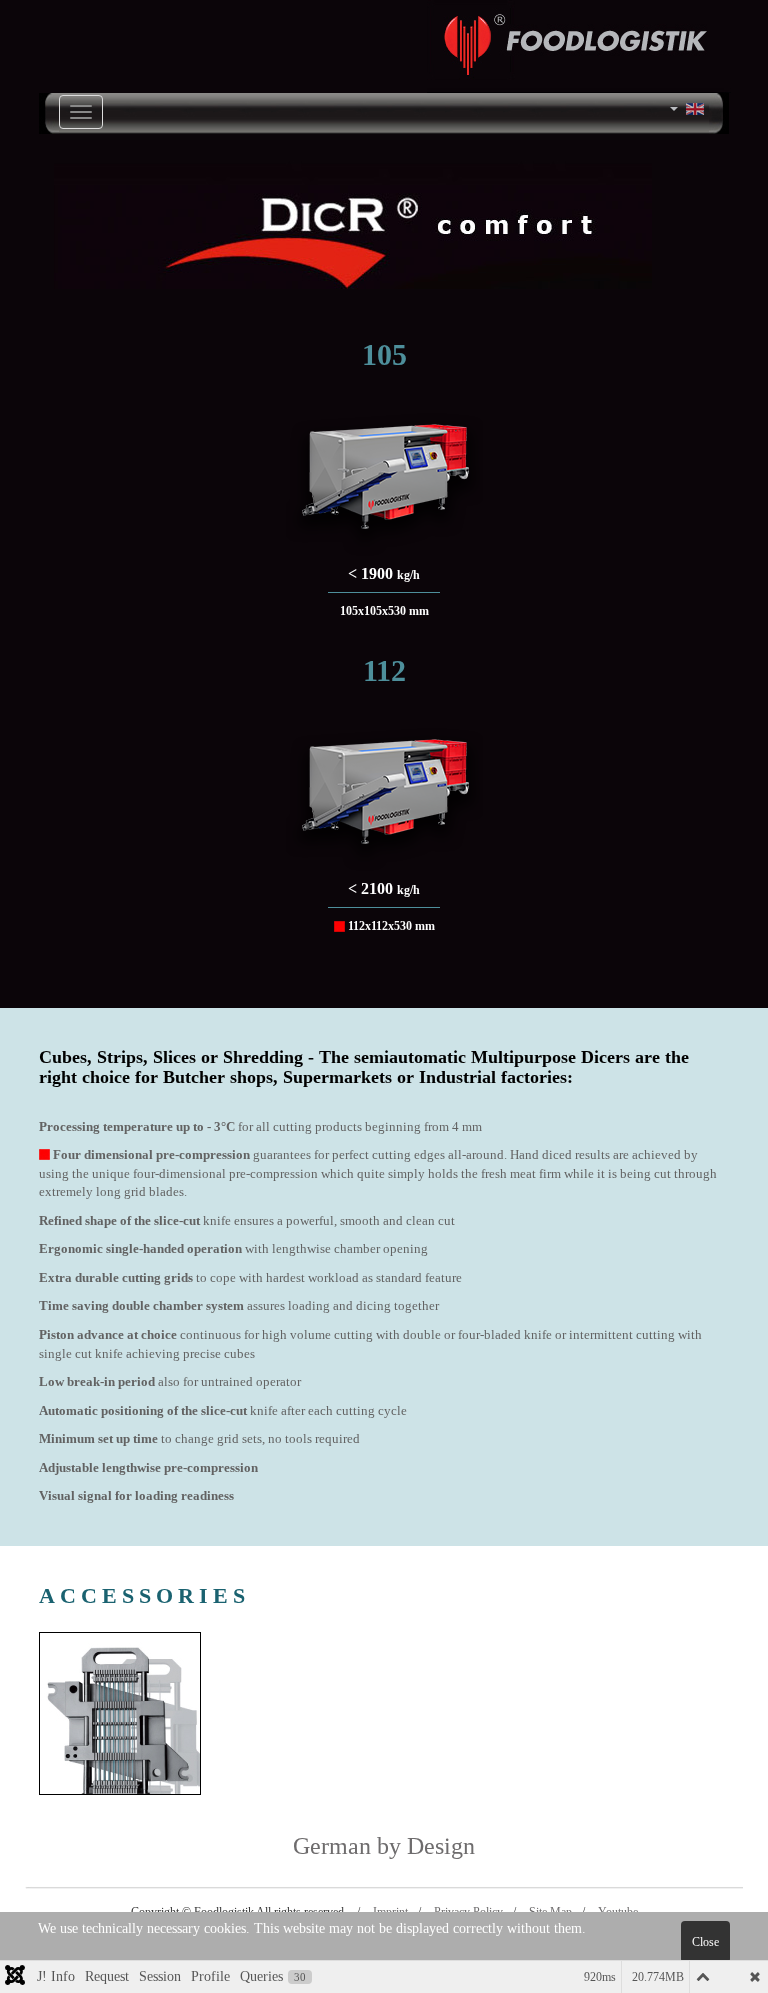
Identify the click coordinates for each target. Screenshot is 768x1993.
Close (705, 1942)
